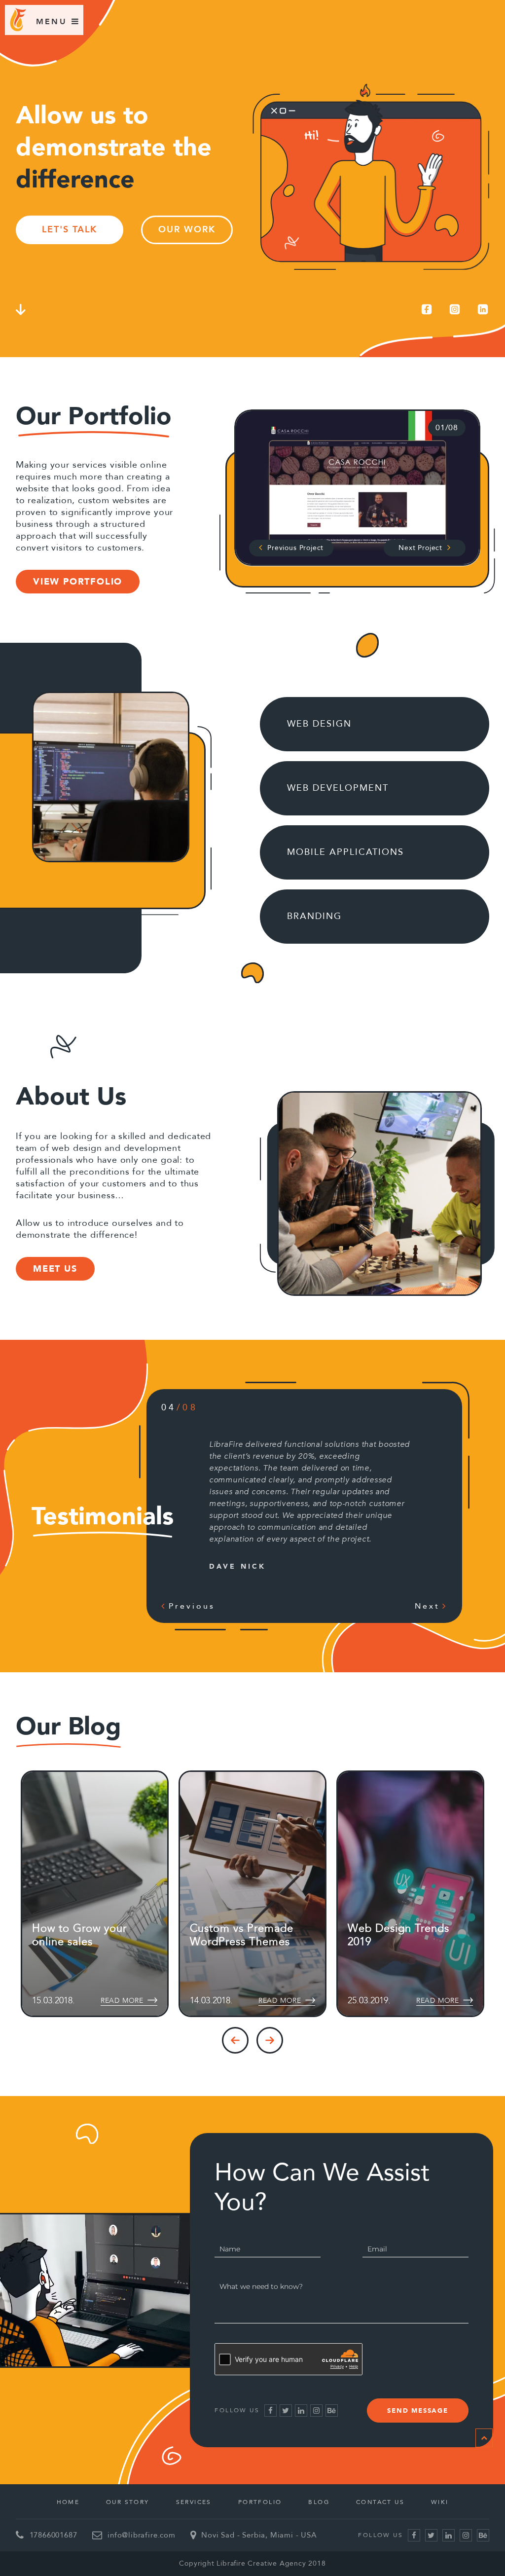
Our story (128, 2502)
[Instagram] (455, 309)
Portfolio (260, 2502)
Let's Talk (70, 230)
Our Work (187, 230)
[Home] (18, 29)
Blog (319, 2502)
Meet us (55, 1269)
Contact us (380, 2502)
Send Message (418, 2411)
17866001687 (54, 2535)
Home (68, 2502)
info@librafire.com (142, 2535)
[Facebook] (427, 309)
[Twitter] (286, 2410)
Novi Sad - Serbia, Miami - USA (259, 2535)
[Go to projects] (21, 311)
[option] (357, 488)
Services (194, 2502)
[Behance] (332, 2410)
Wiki (440, 2502)
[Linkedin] (483, 309)
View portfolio (78, 582)
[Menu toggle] (52, 21)
